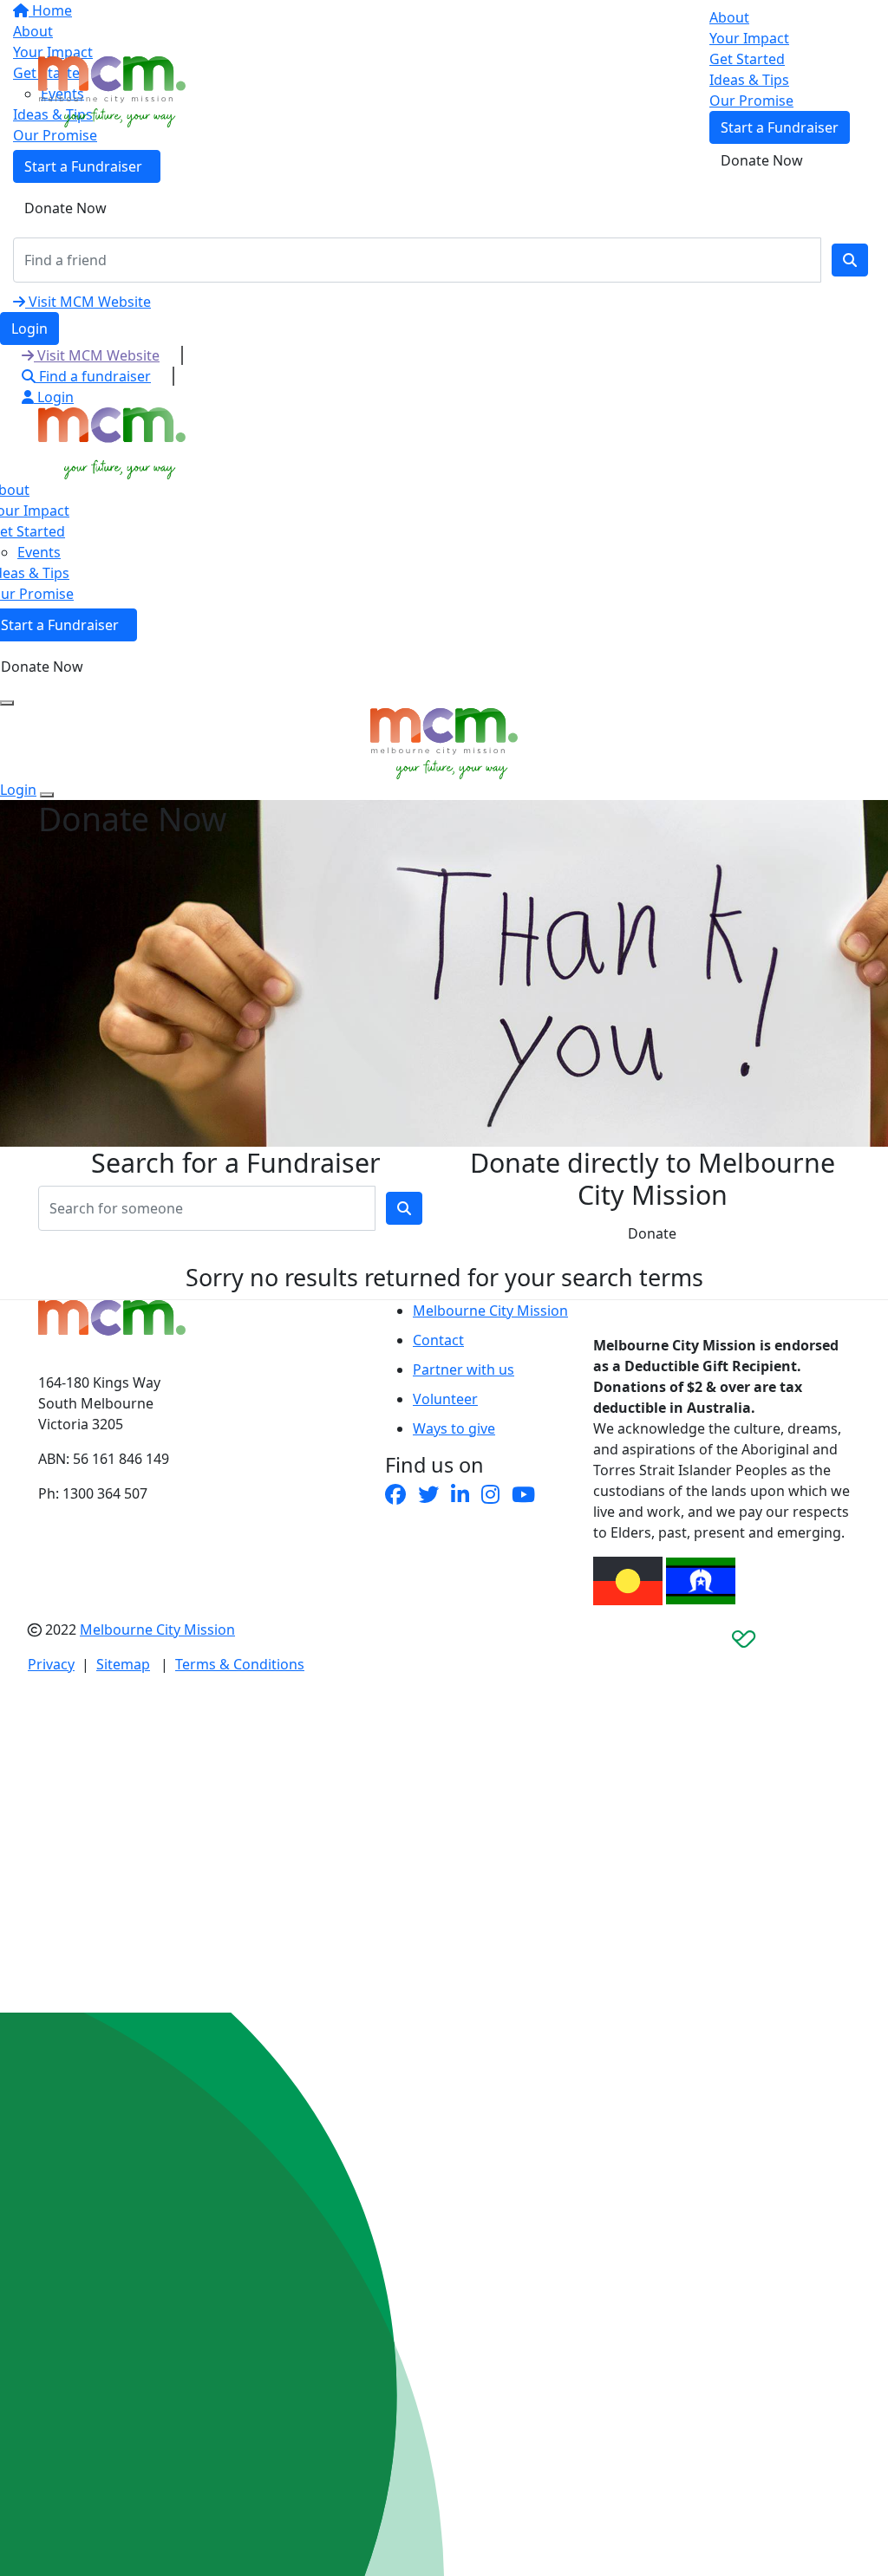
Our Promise (751, 101)
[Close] (47, 795)
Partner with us (464, 1369)
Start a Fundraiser (780, 127)
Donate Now (65, 208)
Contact (438, 1340)
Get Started (747, 59)
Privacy (51, 1664)
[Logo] (112, 90)
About (729, 17)
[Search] (850, 260)
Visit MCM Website (88, 302)
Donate (652, 1233)
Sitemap (123, 1664)
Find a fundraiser (93, 376)
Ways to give (454, 1428)
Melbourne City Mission (490, 1311)
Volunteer (445, 1399)
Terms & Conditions (240, 1664)
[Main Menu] (7, 703)
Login (29, 329)
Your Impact (749, 38)
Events (39, 552)
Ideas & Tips (749, 80)
